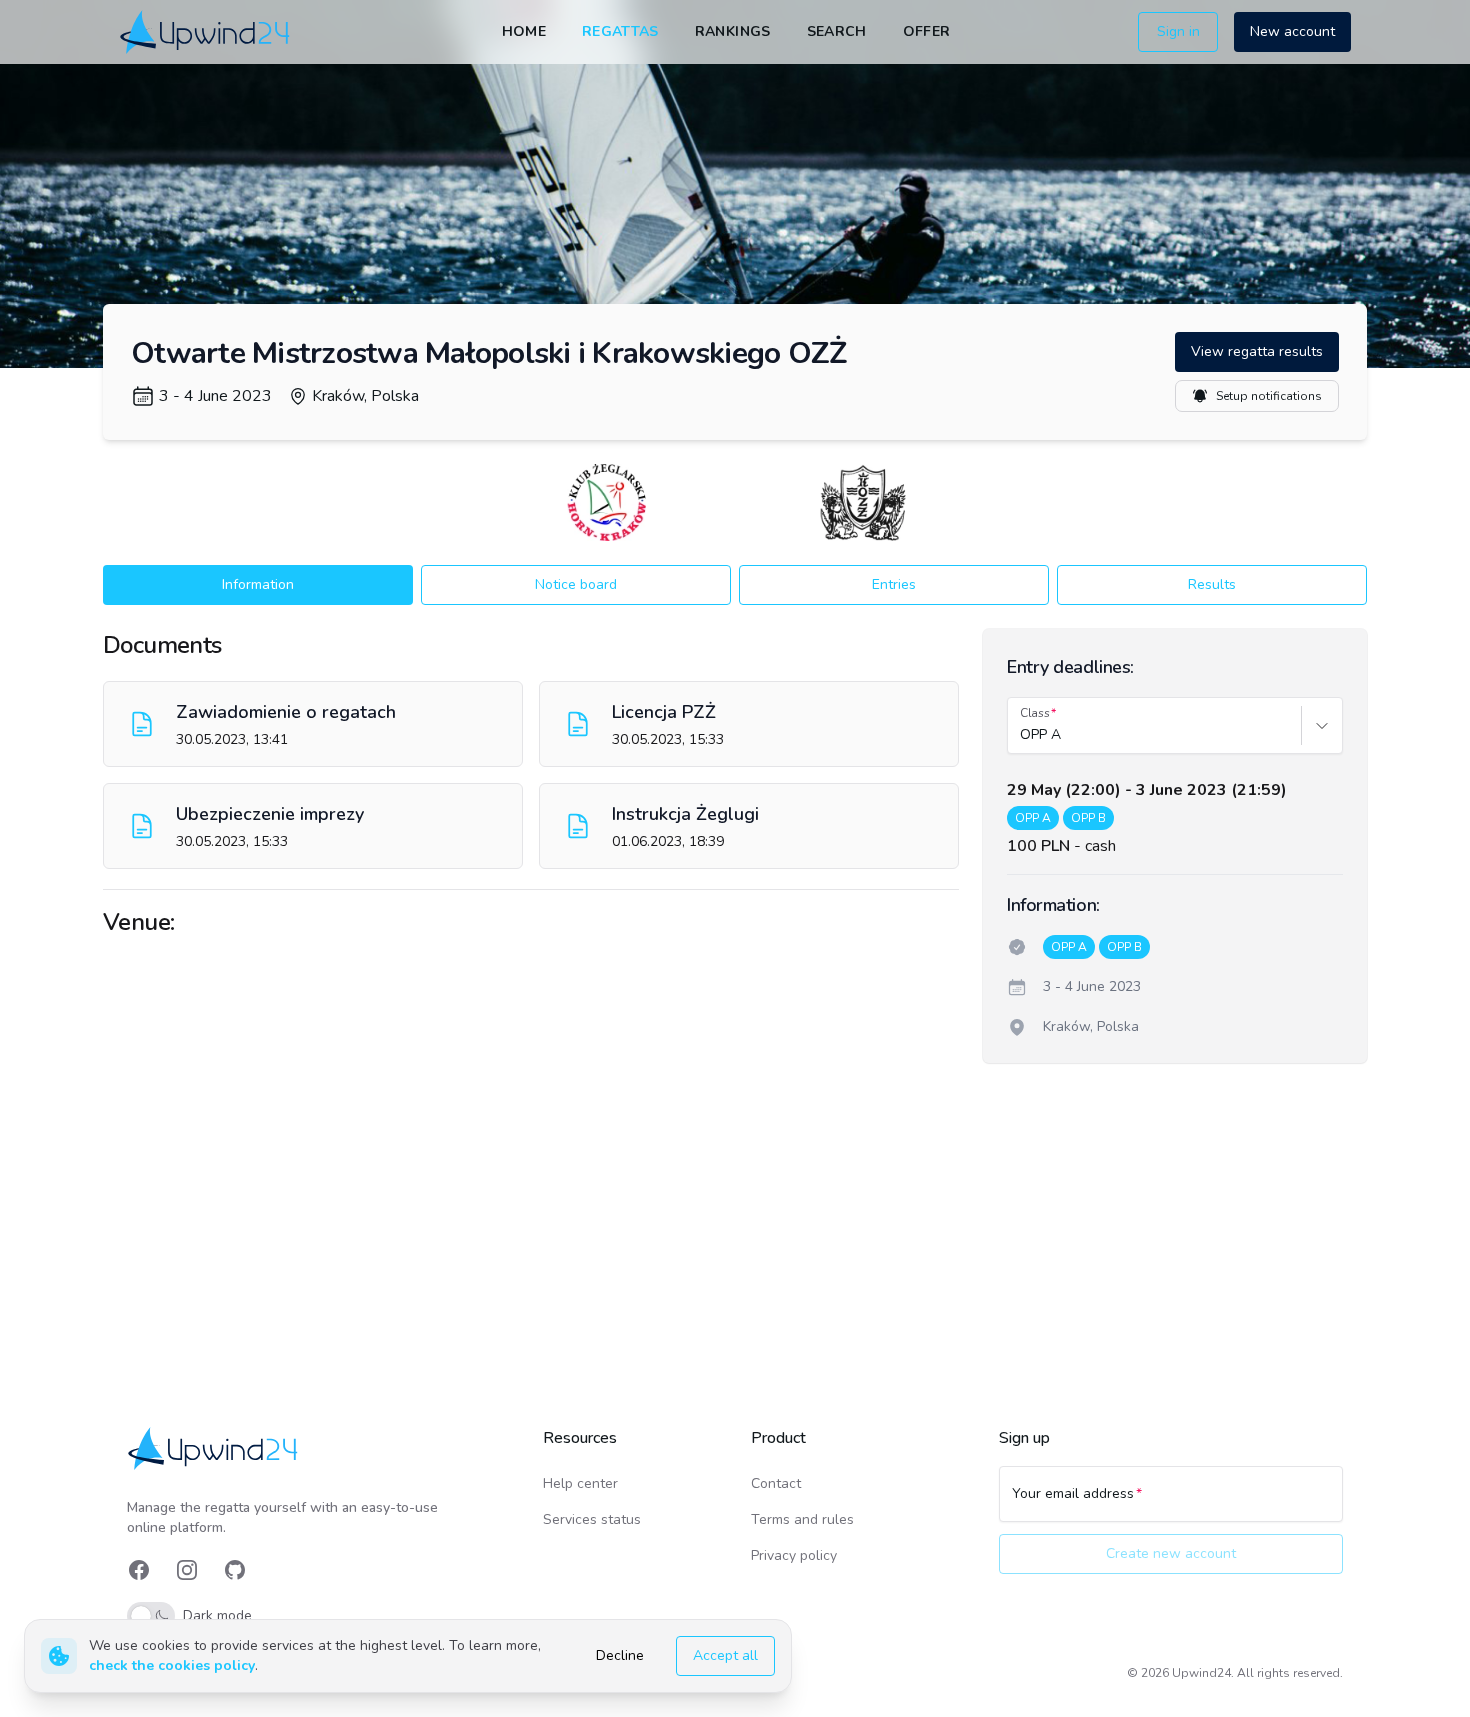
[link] (206, 31)
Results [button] (1212, 584)
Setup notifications (1269, 396)
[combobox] (1022, 735)
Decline (620, 1655)
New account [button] (1292, 31)
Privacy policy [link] (794, 1555)
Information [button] (258, 584)
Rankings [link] (733, 31)
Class (1035, 713)
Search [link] (837, 31)
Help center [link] (580, 1483)
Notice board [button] (576, 584)
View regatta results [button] (1257, 351)
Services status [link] (592, 1519)
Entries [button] (894, 584)
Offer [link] (927, 31)
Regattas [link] (620, 31)
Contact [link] (776, 1483)
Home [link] (524, 31)
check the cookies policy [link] (172, 1665)
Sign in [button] (1178, 31)
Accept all (725, 1655)
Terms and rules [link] (802, 1519)
